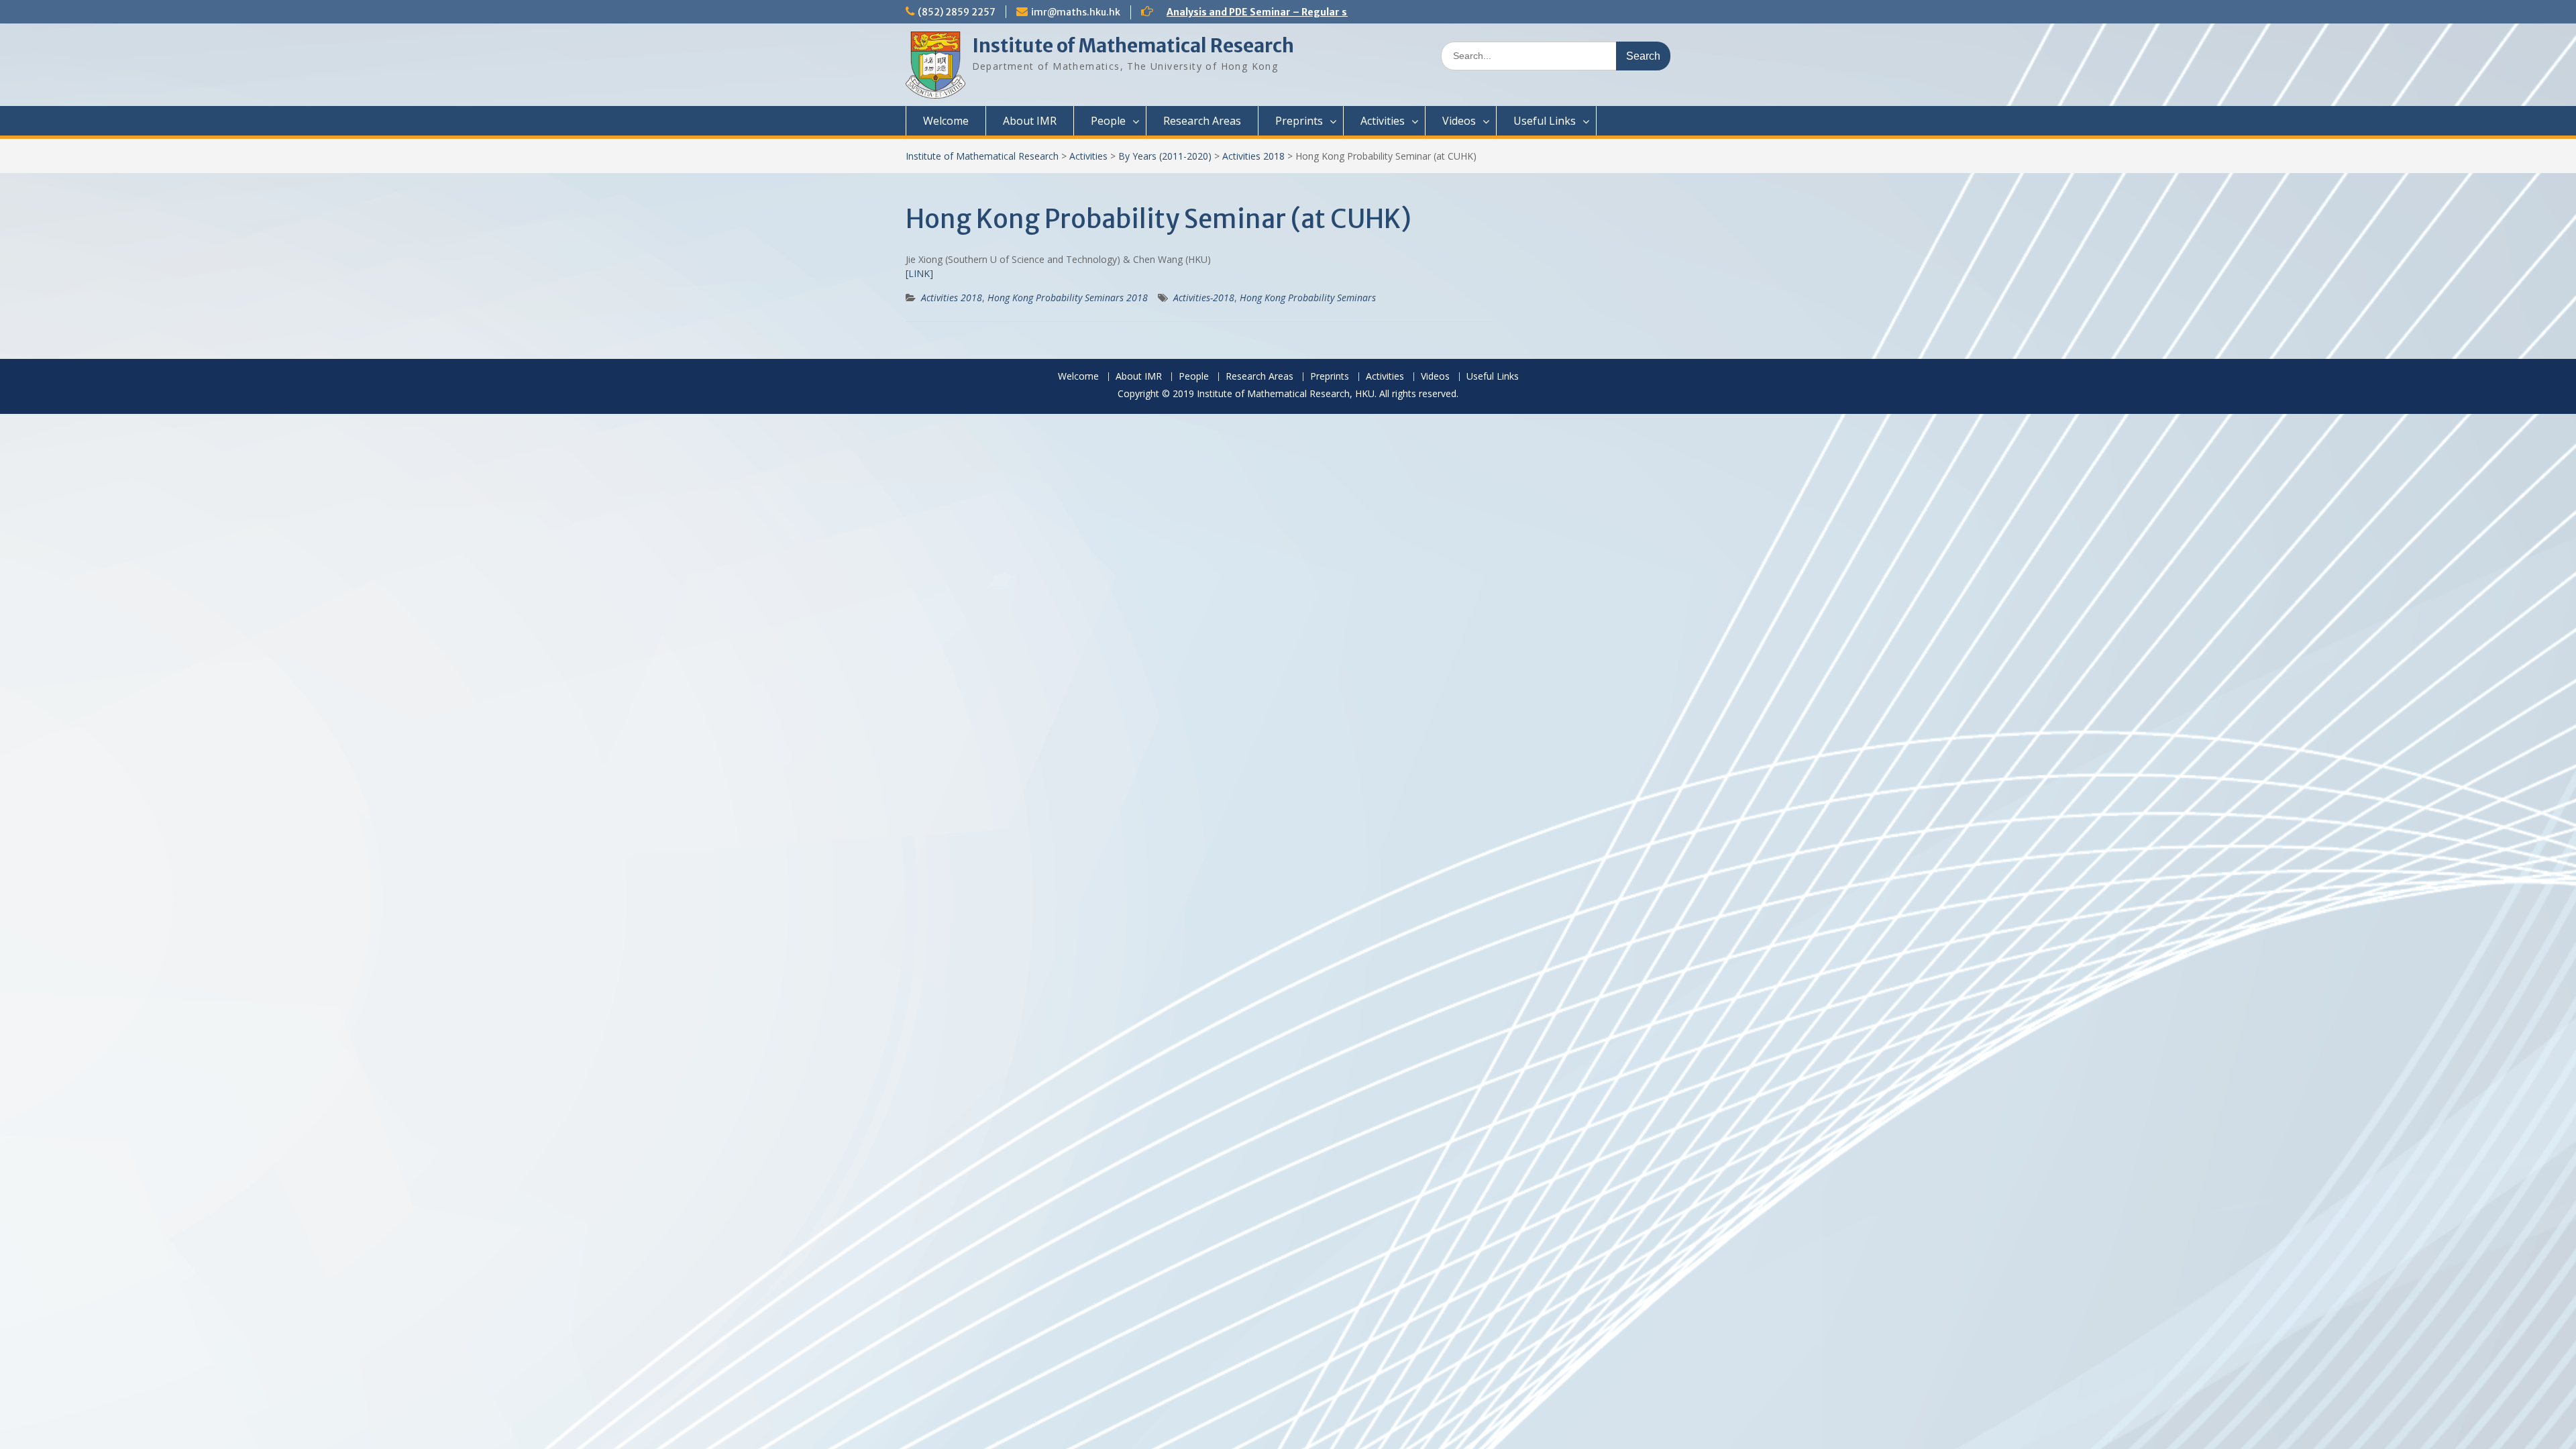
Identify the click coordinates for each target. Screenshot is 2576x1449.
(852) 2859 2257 (957, 12)
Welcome (946, 121)
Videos (1459, 121)
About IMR (1030, 121)
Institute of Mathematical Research (1133, 46)
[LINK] (919, 273)
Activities (1383, 121)
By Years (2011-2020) (1165, 156)
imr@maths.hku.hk (1076, 12)
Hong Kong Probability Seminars (1308, 298)
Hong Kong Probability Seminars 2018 (1068, 298)
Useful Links (1545, 121)
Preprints (1299, 121)
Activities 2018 (1253, 156)
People (1108, 121)
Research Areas (1202, 121)
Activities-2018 (1204, 298)
